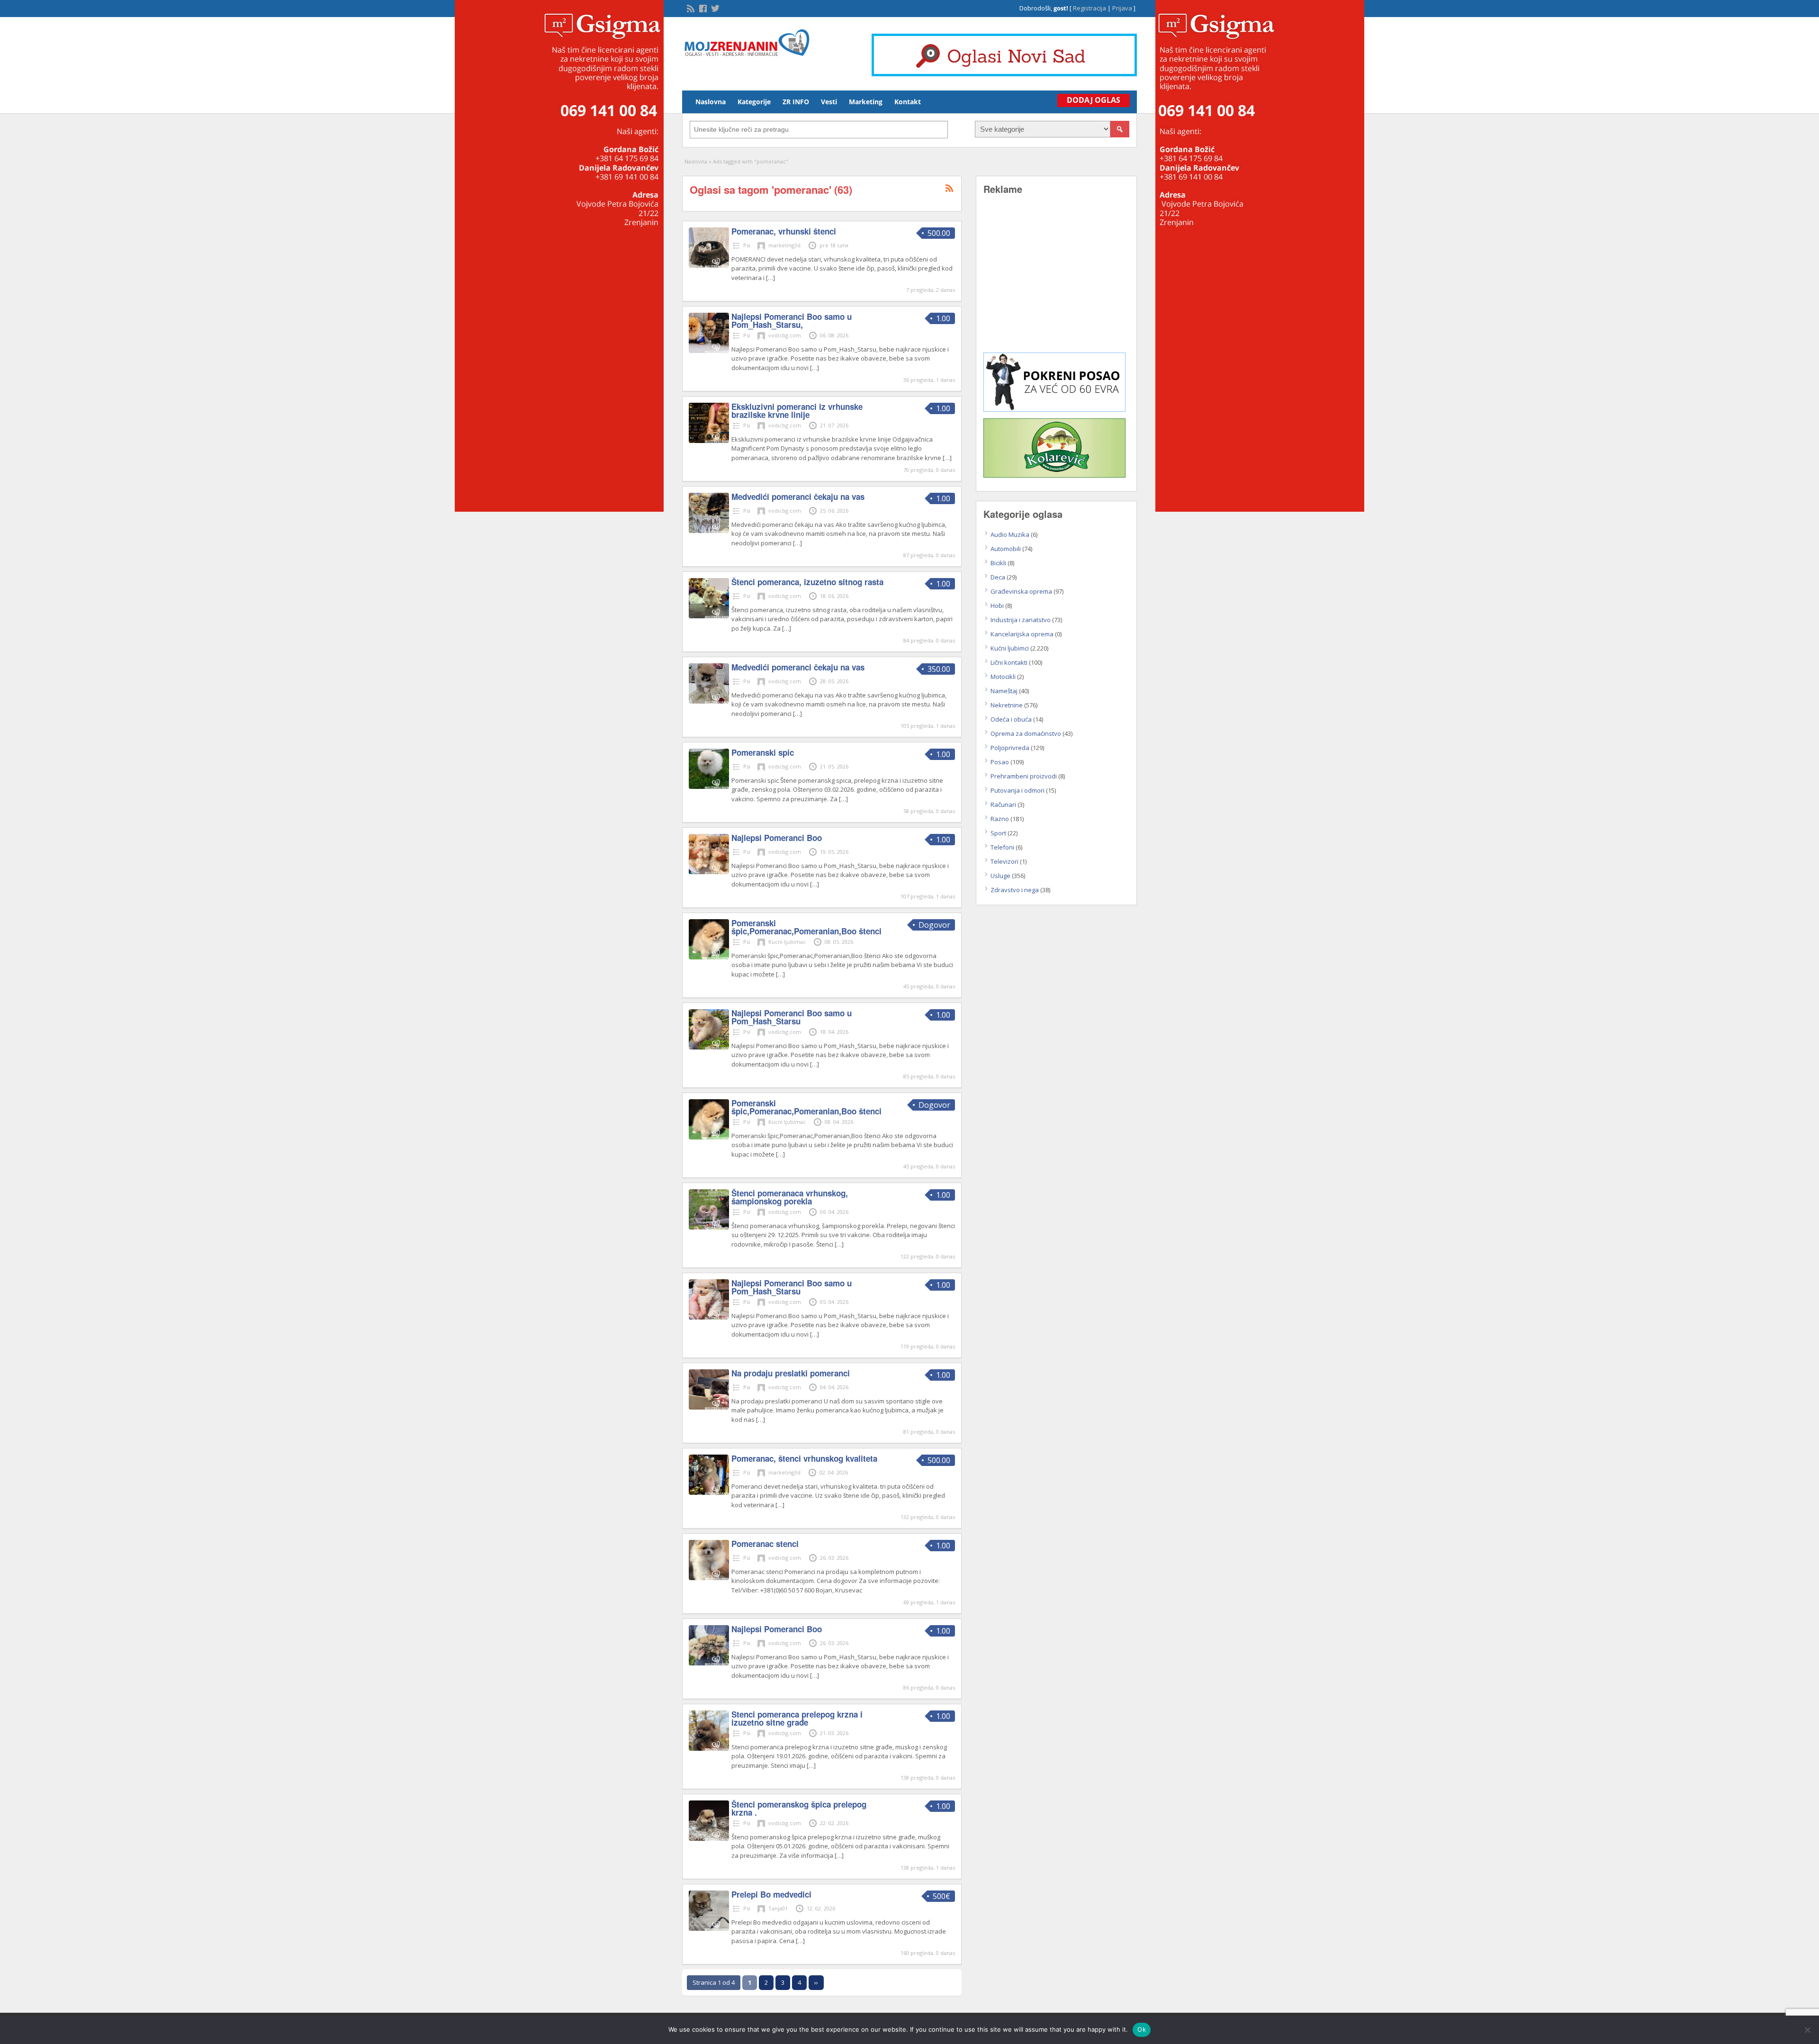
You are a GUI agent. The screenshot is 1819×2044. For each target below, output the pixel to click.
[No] (1807, 2030)
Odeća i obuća (1011, 719)
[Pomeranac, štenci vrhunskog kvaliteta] (709, 1492)
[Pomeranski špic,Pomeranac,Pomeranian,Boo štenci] (709, 957)
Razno (1000, 819)
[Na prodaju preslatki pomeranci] (709, 1407)
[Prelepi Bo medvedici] (709, 1928)
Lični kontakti (1009, 662)
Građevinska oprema (1021, 591)
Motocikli (1003, 677)
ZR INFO (796, 102)
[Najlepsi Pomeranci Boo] (709, 872)
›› (816, 1982)
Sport (998, 833)
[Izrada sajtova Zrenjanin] (1054, 409)
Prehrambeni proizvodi (1024, 776)
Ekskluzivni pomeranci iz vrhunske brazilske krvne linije (797, 411)
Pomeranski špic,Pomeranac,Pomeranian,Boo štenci (806, 927)
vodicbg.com (785, 335)
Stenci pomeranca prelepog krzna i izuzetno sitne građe (797, 1718)
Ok (1142, 2029)
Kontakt (908, 102)
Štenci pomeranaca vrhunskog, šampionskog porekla (790, 1197)
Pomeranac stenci (765, 1544)
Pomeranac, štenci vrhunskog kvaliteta (804, 1458)
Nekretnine (1007, 705)
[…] (770, 278)
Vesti (829, 102)
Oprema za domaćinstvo (1026, 733)
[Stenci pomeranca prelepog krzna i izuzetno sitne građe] (709, 1748)
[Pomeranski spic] (709, 787)
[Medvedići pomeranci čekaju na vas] (709, 531)
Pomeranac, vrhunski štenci (784, 231)
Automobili (1006, 549)
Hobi (997, 606)
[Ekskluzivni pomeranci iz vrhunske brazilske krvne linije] (709, 441)
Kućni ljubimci (1010, 648)
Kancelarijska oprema (1022, 634)
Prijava (1122, 8)
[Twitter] (714, 8)
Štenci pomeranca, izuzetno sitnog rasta (807, 582)
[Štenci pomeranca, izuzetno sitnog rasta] (709, 616)
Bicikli (998, 563)
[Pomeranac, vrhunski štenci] (709, 265)
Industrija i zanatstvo (1021, 620)
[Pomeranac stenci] (709, 1578)
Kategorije (754, 102)
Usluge (1000, 876)
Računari (1003, 805)
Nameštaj (1004, 691)
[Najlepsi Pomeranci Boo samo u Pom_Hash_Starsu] (709, 1047)
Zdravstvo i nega (1015, 890)
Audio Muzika (1010, 534)
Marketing (866, 102)
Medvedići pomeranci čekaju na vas (798, 497)
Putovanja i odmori (1018, 790)
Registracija (1090, 8)
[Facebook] (702, 8)
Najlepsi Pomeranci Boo (777, 838)
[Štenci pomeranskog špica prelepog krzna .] (709, 1838)
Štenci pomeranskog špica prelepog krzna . (799, 1808)
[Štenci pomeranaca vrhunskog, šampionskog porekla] (709, 1227)
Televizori (1004, 861)
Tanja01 (778, 1908)
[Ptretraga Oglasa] (1120, 129)
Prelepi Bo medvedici (771, 1894)
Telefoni (1002, 847)
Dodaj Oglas (1094, 100)
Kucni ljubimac (787, 942)
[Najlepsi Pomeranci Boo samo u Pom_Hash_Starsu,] (709, 351)
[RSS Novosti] (690, 8)
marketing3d (784, 245)
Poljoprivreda (1010, 748)
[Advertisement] (1056, 280)
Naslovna (711, 102)
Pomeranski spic (763, 752)
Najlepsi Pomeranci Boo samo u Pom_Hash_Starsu (792, 1017)
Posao (1000, 762)
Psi (747, 245)
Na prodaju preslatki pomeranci (791, 1373)
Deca (998, 577)
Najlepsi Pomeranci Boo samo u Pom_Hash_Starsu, (792, 321)
